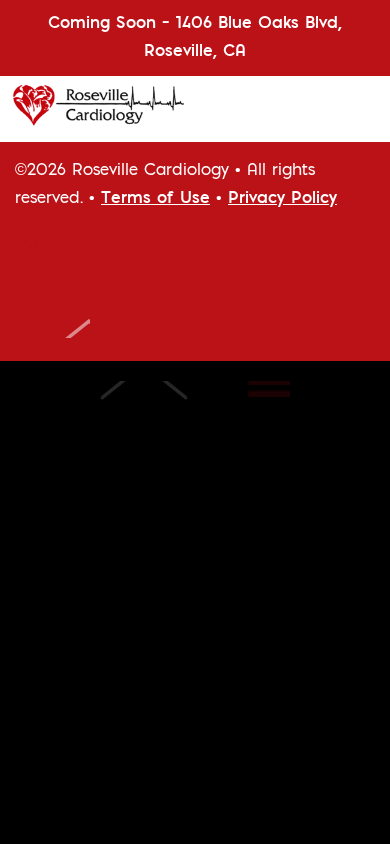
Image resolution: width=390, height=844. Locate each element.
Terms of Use (155, 199)
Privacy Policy (282, 199)
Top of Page (52, 313)
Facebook (45, 258)
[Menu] (360, 109)
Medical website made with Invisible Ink (182, 406)
